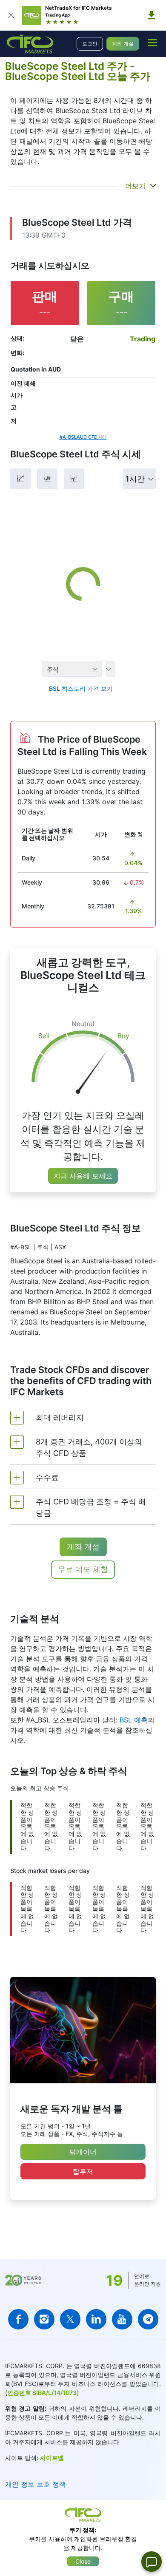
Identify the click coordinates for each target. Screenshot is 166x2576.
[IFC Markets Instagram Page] (44, 2319)
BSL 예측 (134, 1720)
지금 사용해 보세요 (83, 1176)
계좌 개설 (123, 44)
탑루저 (83, 2171)
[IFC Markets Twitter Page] (70, 2319)
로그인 (90, 44)
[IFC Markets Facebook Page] (18, 2319)
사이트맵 (52, 2458)
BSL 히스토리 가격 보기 (81, 688)
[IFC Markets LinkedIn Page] (96, 2319)
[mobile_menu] (152, 43)
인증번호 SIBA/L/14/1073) (43, 2393)
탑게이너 (83, 2152)
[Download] (152, 15)
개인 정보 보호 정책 (36, 2484)
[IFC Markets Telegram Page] (148, 2319)
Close (83, 2561)
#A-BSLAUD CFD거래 (83, 437)
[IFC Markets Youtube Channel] (122, 2319)
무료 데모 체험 (83, 1569)
